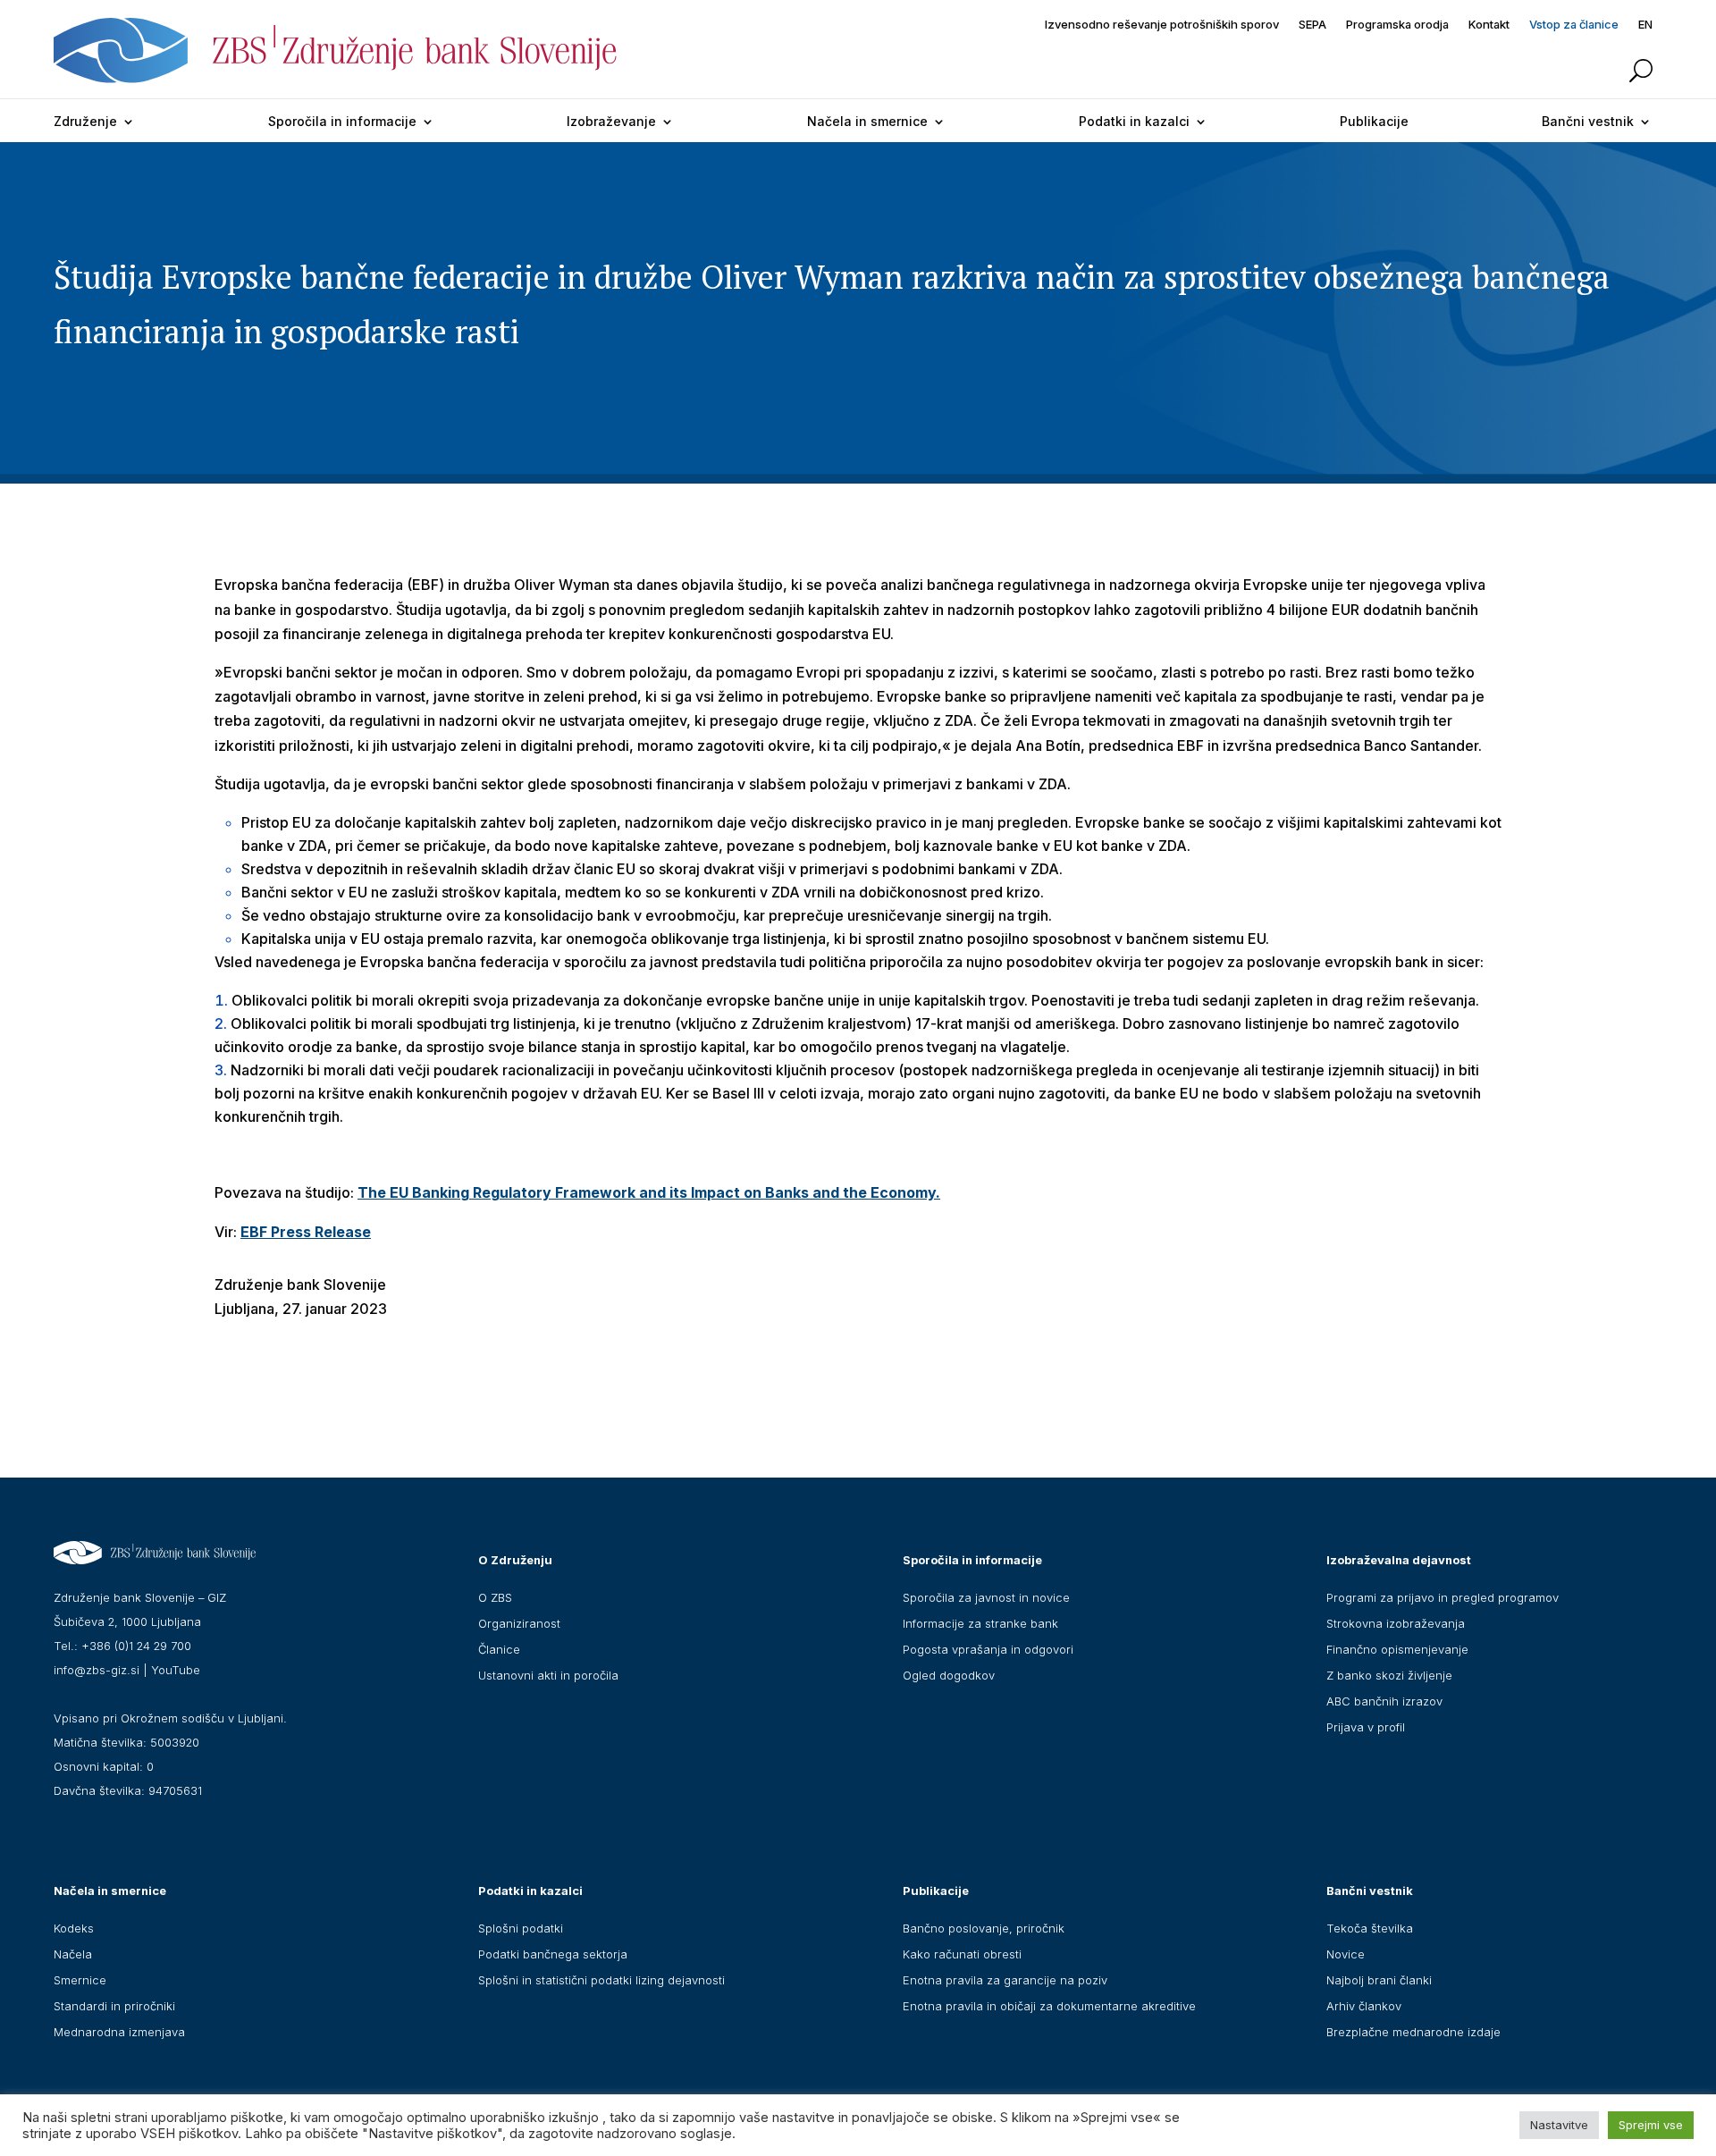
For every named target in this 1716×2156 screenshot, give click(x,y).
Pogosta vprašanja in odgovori (988, 1649)
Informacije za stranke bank (980, 1623)
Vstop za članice (1574, 25)
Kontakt (1489, 25)
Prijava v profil (1366, 1727)
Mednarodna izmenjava (119, 2032)
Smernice (80, 1980)
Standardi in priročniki (114, 2006)
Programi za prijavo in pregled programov (1443, 1597)
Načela (73, 1954)
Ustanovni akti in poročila (548, 1675)
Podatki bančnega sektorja (553, 1954)
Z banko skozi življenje (1389, 1675)
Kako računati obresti (962, 1954)
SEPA (1312, 25)
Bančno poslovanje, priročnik (984, 1928)
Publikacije (1374, 121)
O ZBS (495, 1597)
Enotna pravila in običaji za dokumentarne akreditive (1049, 2006)
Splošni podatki (521, 1928)
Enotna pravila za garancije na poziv (1005, 1980)
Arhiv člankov (1364, 2006)
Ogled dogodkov (949, 1675)
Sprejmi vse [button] (1651, 2125)
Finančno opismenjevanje (1397, 1649)
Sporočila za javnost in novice (986, 1597)
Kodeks (74, 1928)
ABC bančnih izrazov (1384, 1701)
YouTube (176, 1670)
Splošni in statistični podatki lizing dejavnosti (601, 1980)
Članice (499, 1649)
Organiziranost (519, 1623)
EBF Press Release (306, 1232)
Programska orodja (1397, 25)
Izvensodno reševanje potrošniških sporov (1162, 25)
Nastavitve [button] (1559, 2125)
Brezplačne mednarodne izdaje (1413, 2032)
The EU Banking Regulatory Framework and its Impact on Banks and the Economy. (649, 1192)
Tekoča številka (1370, 1928)
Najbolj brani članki (1379, 1980)
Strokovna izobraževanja (1396, 1623)
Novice (1346, 1954)
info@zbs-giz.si (97, 1670)
